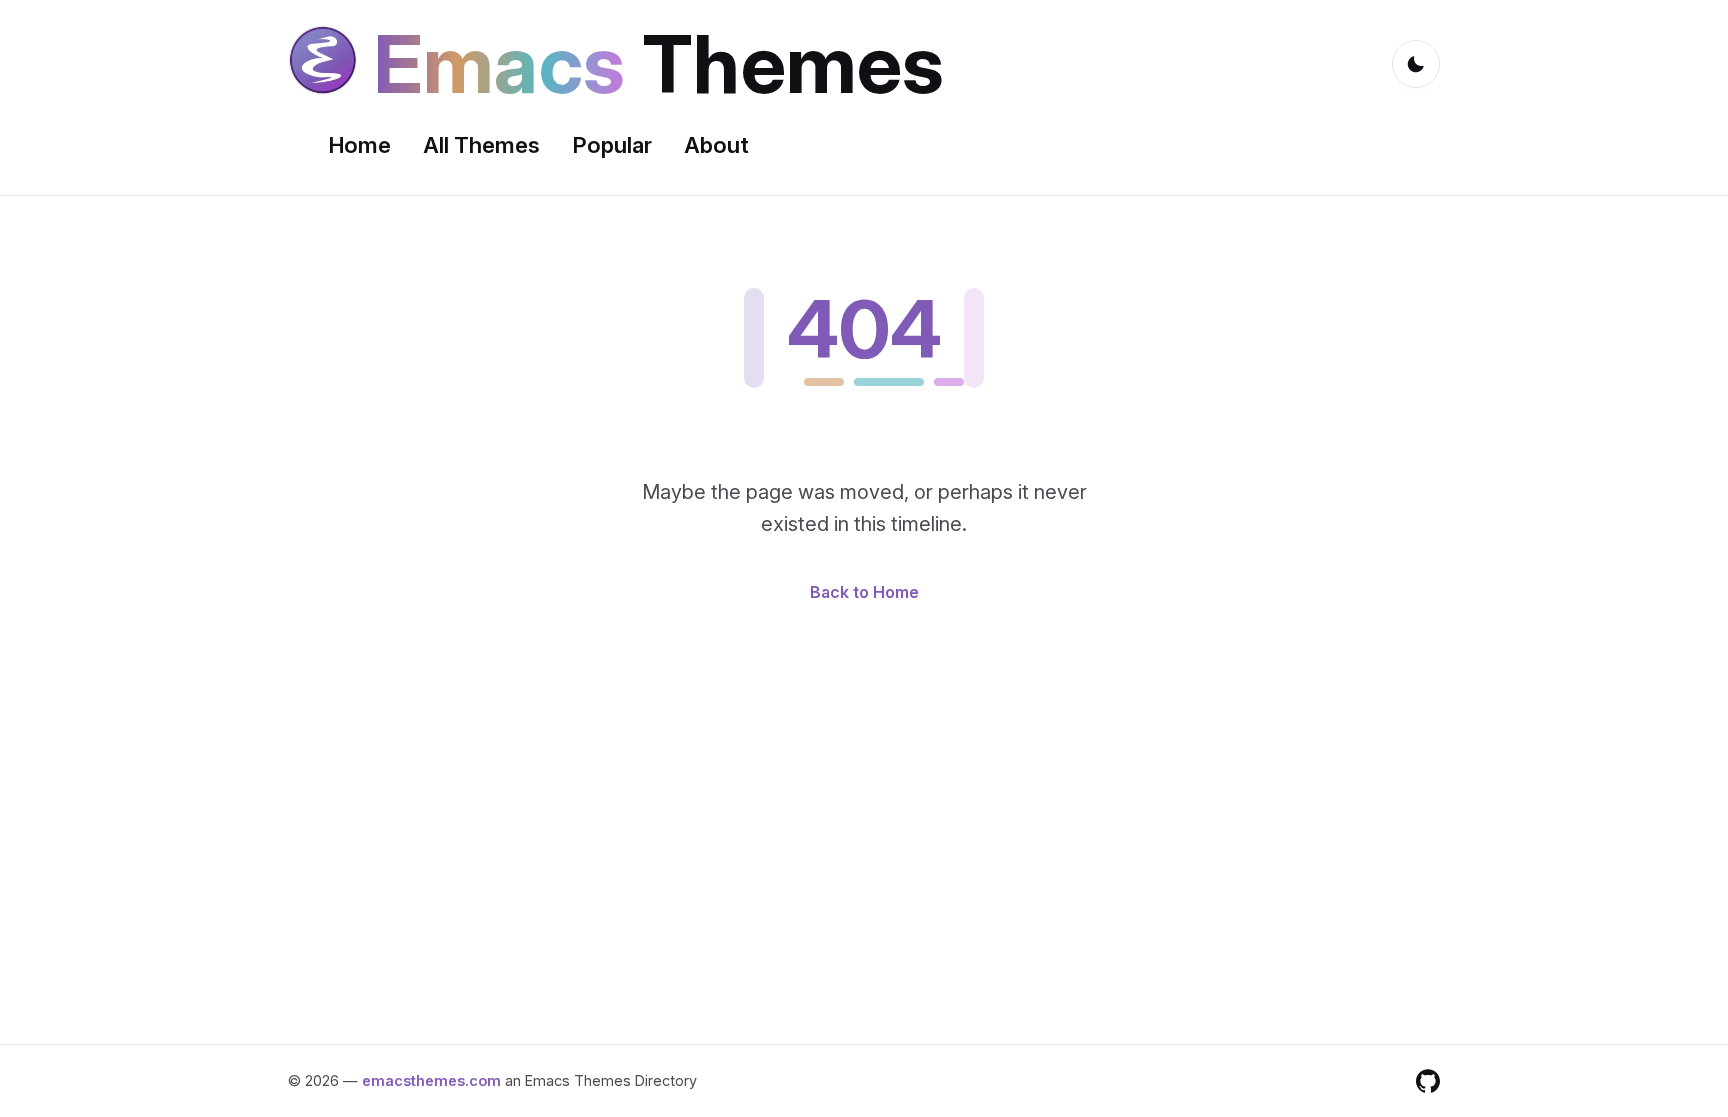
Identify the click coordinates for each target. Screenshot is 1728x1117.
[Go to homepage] (323, 64)
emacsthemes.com (431, 1080)
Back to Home (864, 592)
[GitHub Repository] (1428, 1081)
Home (359, 144)
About (716, 144)
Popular (612, 144)
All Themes (481, 144)
